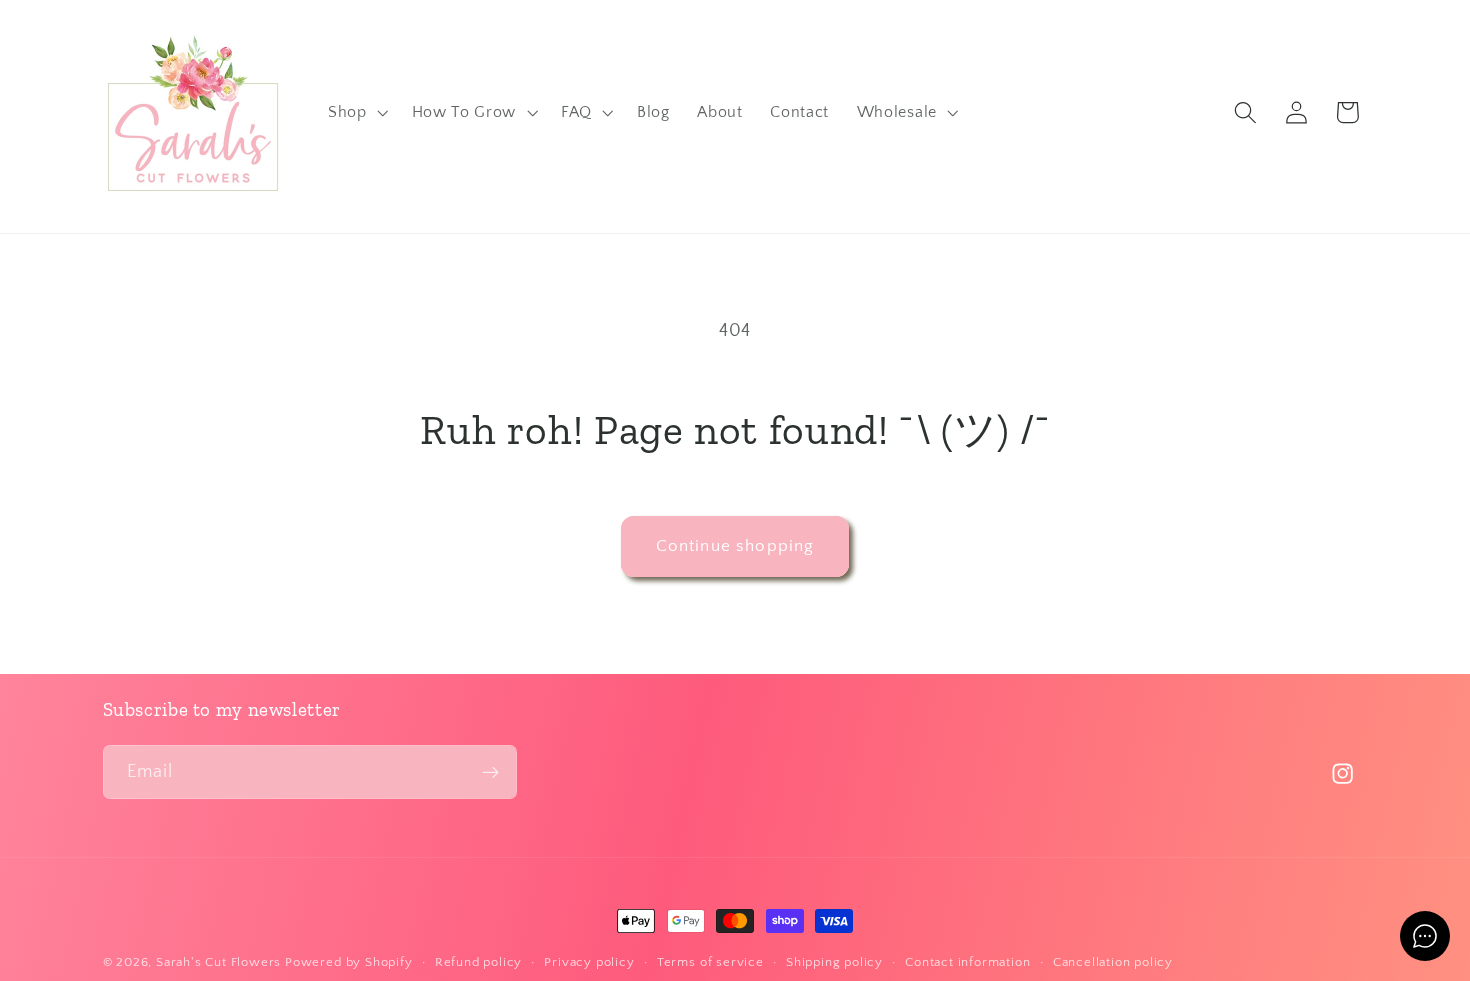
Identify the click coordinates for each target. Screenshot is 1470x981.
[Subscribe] (490, 772)
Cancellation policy (1113, 962)
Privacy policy (589, 962)
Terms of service (710, 962)
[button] (356, 113)
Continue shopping (735, 545)
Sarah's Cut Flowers (218, 962)
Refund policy (478, 962)
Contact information (967, 962)
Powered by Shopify (349, 962)
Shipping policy (834, 962)
